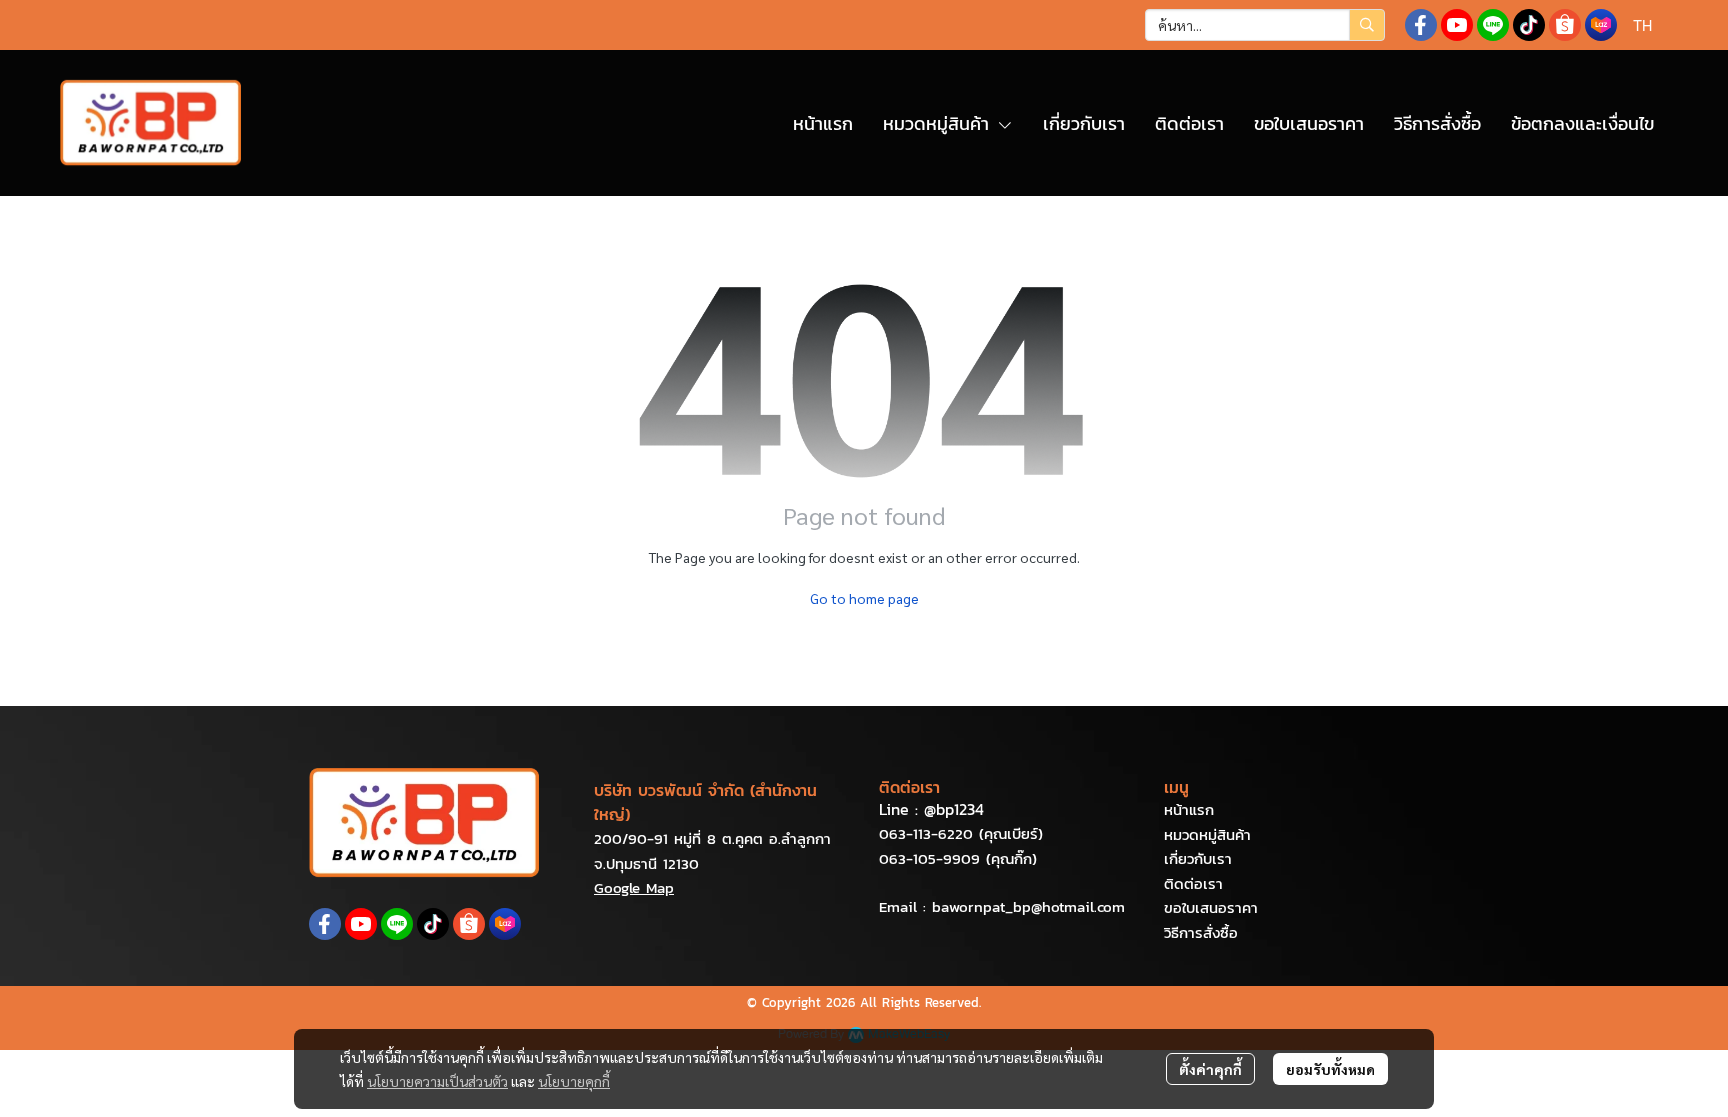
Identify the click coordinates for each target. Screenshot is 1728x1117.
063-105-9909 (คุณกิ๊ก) (958, 858)
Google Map (634, 887)
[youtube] (1457, 25)
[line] (1493, 25)
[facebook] (1421, 25)
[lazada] (1601, 25)
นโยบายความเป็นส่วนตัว (437, 1081)
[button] (1265, 25)
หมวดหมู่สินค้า (1207, 834)
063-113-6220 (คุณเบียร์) (961, 833)
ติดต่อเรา (1193, 883)
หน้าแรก (1189, 809)
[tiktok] (1529, 25)
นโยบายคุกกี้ (574, 1081)
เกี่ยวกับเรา (1198, 858)
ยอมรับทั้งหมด (1330, 1069)
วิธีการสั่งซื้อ (1201, 932)
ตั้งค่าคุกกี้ (1210, 1069)
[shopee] (1565, 25)
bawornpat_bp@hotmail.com (1028, 906)
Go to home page (864, 598)
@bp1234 (954, 809)
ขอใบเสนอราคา (1211, 907)
